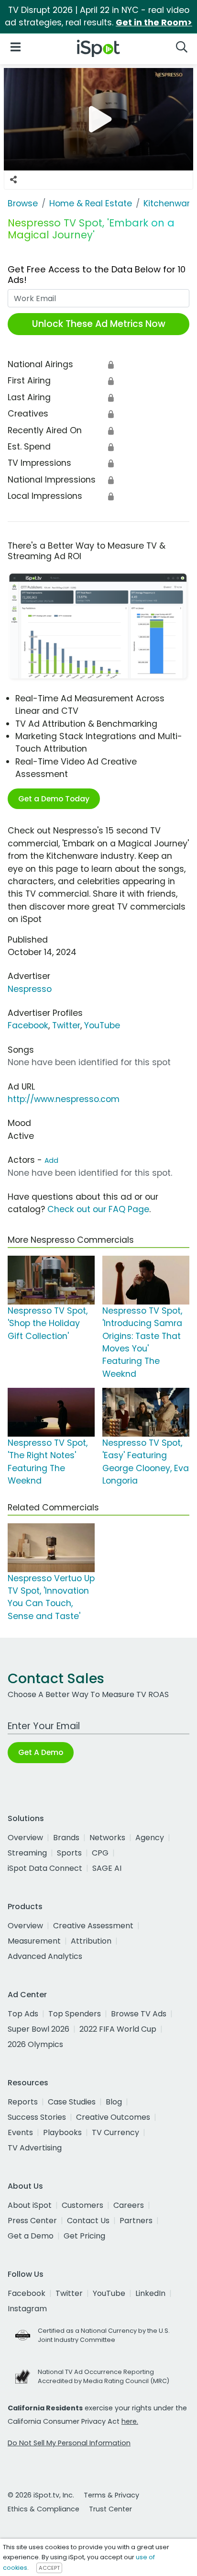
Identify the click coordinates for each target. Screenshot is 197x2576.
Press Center (32, 2221)
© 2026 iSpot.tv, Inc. (41, 2495)
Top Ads (23, 2014)
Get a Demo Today (54, 799)
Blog (114, 2102)
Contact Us (88, 2221)
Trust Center (110, 2509)
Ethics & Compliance (44, 2509)
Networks (107, 1838)
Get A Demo (41, 1752)
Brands (66, 1838)
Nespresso (30, 989)
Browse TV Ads (139, 2014)
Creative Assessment (93, 1926)
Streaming (27, 1853)
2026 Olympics (35, 2044)
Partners (136, 2221)
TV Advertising (35, 2148)
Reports (23, 2102)
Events (20, 2132)
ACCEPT (49, 2568)
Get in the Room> (154, 22)
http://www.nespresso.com (64, 1099)
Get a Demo (31, 2236)
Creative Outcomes (113, 2117)
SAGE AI (107, 1868)
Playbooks (62, 2132)
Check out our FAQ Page (98, 1209)
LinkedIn (150, 2293)
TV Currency (115, 2132)
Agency (150, 1838)
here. (130, 2421)
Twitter (66, 1025)
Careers (129, 2205)
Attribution (91, 1941)
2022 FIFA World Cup (118, 2029)
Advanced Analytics (45, 1956)
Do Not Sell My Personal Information (69, 2443)
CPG (100, 1853)
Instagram (27, 2309)
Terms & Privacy (111, 2495)
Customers (82, 2205)
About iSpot (30, 2205)
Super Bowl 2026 (38, 2029)
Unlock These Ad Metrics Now (99, 324)
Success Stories (37, 2117)
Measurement (34, 1941)
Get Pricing (84, 2236)
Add (51, 1160)
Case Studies (72, 2102)
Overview (25, 1838)
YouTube (102, 1025)
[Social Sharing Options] (13, 180)
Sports (69, 1853)
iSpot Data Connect (45, 1868)
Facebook (28, 1025)
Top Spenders (75, 2014)
